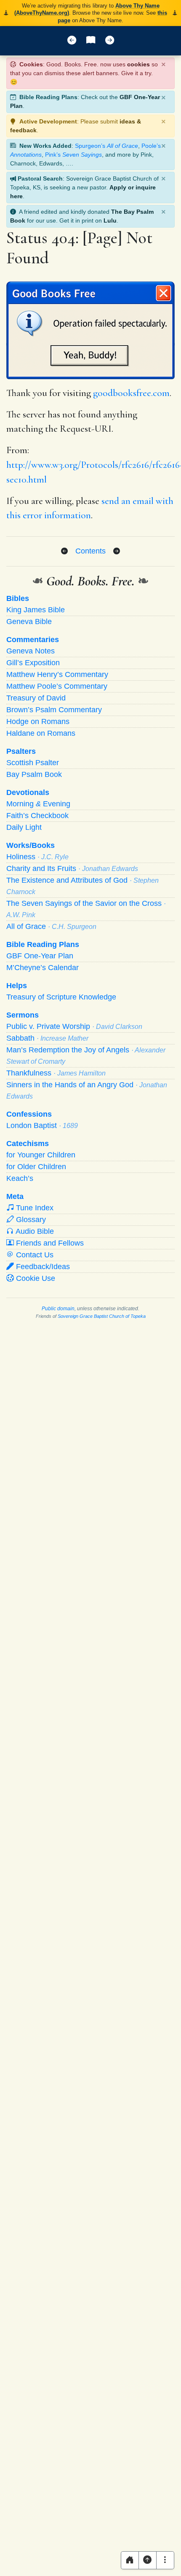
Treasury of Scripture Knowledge (61, 997)
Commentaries (33, 640)
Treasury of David (36, 698)
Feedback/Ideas (42, 1267)
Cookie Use (35, 1278)
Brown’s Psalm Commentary (54, 710)
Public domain (58, 1309)
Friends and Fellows (49, 1243)
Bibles (18, 598)
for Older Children (36, 1167)
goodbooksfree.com (131, 393)
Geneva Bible (29, 622)
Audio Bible (34, 1231)
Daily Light (24, 827)
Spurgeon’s (106, 146)
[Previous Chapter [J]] (72, 41)
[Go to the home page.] (130, 2560)
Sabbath (47, 1038)
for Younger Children (41, 1155)
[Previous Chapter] (64, 551)
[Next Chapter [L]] (110, 41)
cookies (138, 64)
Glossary (30, 1220)
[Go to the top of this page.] (148, 2560)
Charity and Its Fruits (72, 868)
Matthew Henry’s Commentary (57, 674)
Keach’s (20, 1178)
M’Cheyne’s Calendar (43, 968)
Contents (90, 551)
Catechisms (28, 1144)
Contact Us (34, 1255)
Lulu (110, 220)
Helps (17, 986)
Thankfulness (56, 1073)
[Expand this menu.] (165, 2560)
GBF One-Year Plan (40, 956)
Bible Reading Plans (43, 944)
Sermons (23, 1015)
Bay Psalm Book (34, 774)
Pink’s (73, 155)
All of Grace (51, 926)
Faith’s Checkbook (37, 816)
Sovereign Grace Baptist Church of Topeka (102, 1316)
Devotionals (28, 792)
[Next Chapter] (117, 551)
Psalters (21, 751)
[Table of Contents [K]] (91, 41)
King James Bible (36, 610)
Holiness (37, 857)
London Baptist (42, 1125)
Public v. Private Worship (74, 1026)
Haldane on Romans (41, 733)
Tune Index (34, 1208)
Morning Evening (38, 804)
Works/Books (31, 845)
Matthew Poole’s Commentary (57, 686)
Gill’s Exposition (33, 663)
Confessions (29, 1114)
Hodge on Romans (38, 721)
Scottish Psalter (33, 763)
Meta (15, 1196)
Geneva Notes (31, 651)
